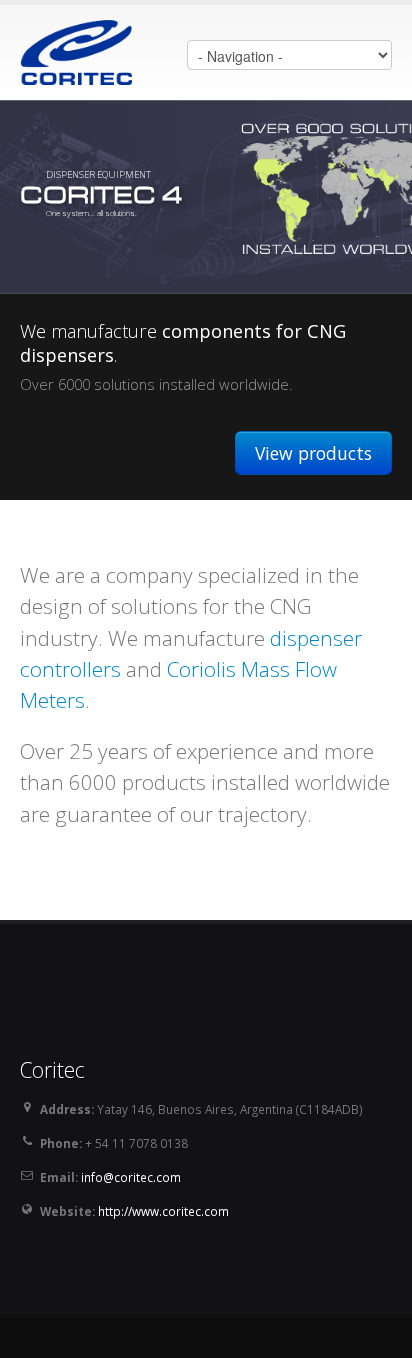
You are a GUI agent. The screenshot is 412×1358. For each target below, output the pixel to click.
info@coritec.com (131, 1177)
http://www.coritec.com (163, 1211)
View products (313, 453)
